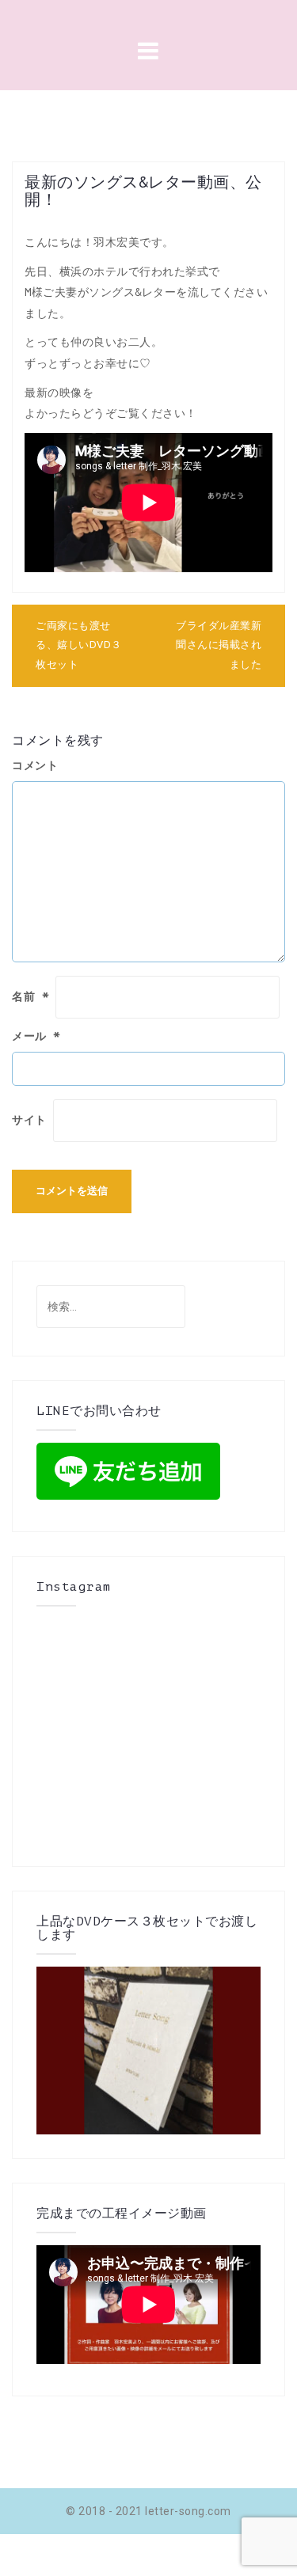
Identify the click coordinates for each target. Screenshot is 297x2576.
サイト (29, 1120)
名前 (30, 997)
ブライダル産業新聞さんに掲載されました (219, 645)
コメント (35, 766)
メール (36, 1036)
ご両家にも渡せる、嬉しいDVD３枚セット (79, 645)
